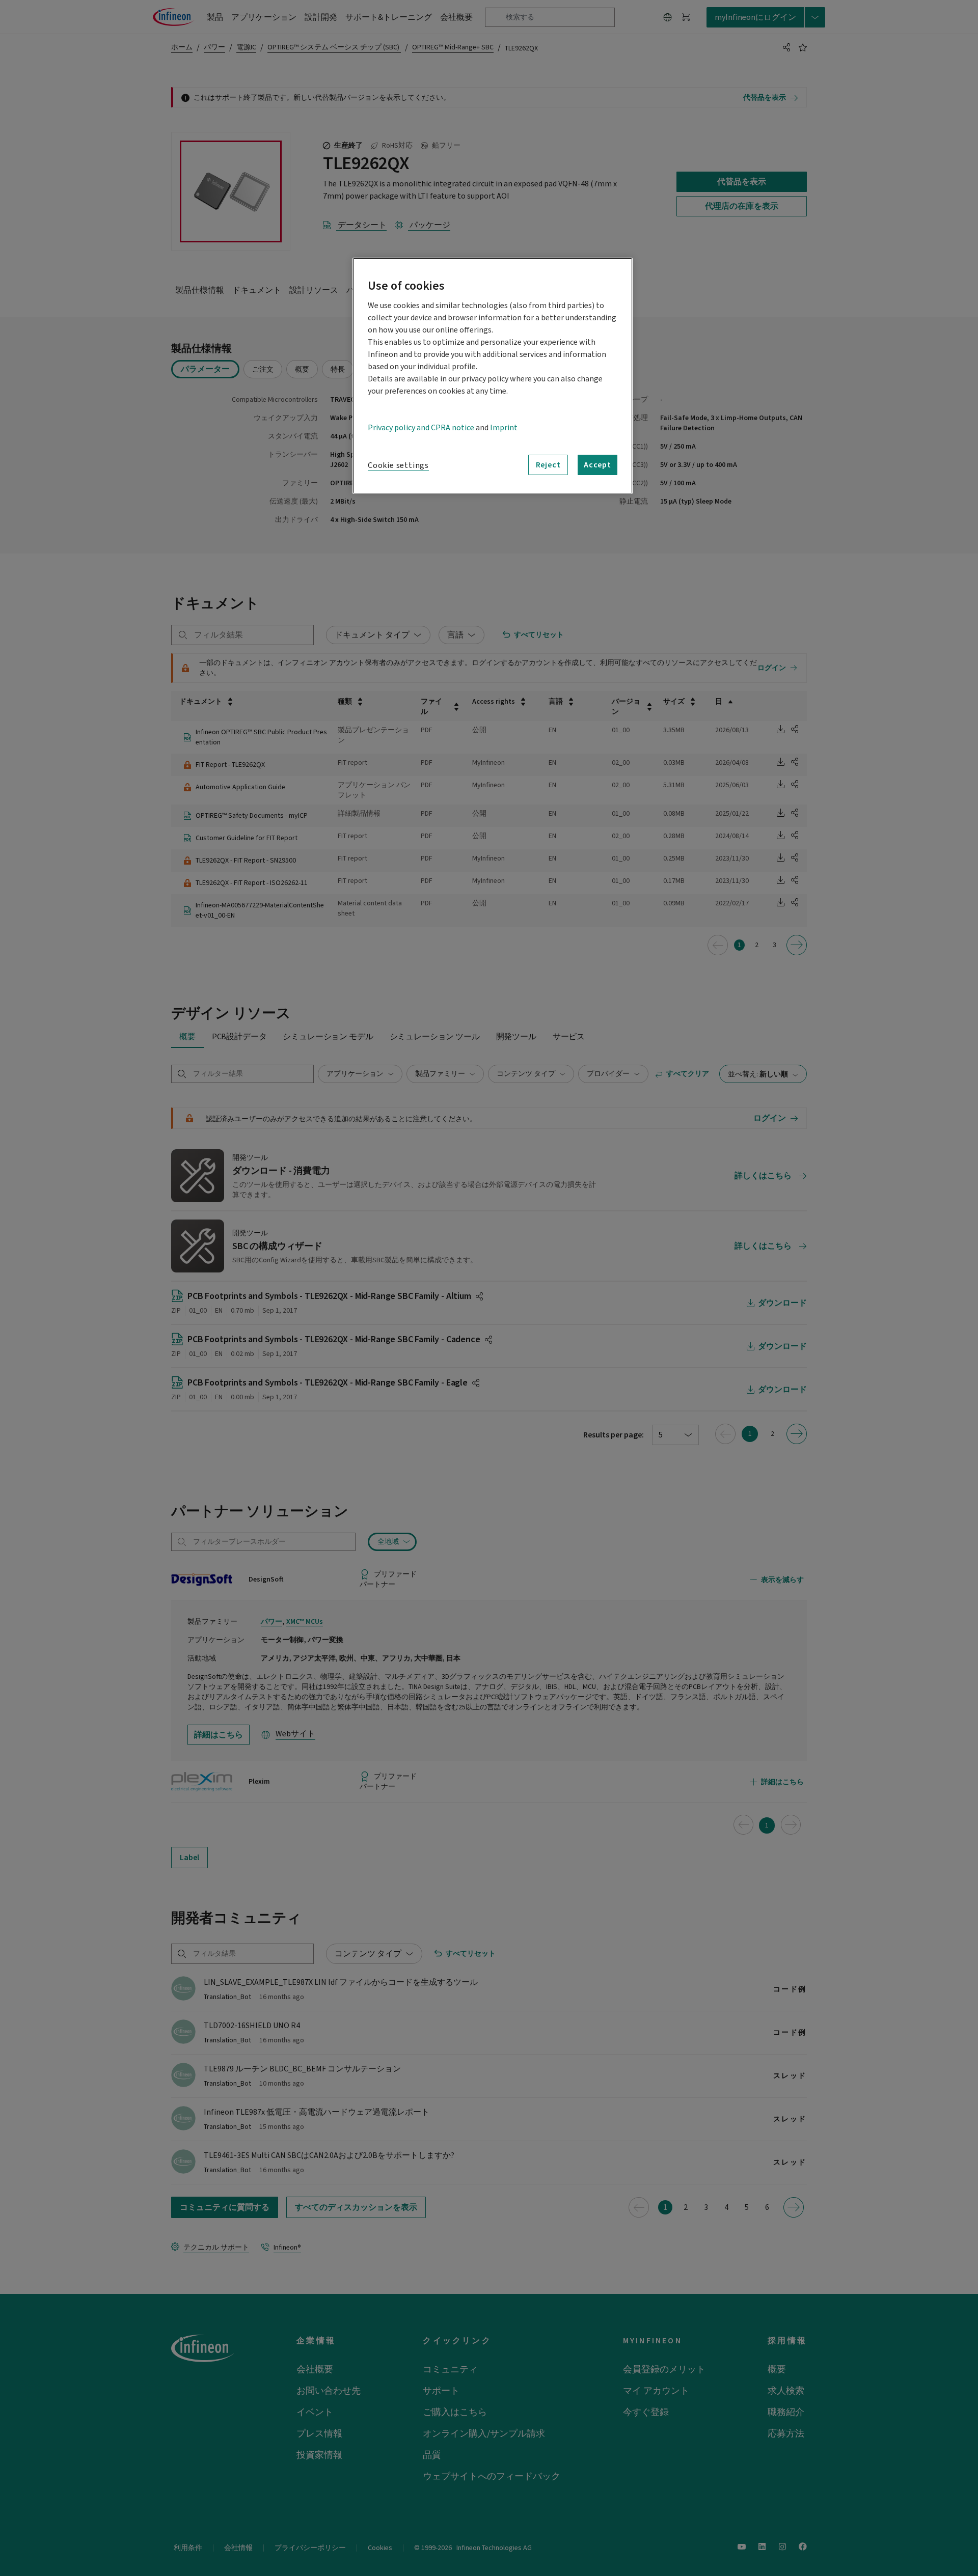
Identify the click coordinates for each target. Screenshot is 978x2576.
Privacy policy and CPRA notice (421, 428)
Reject (548, 465)
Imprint (504, 428)
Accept (597, 465)
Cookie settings (398, 465)
